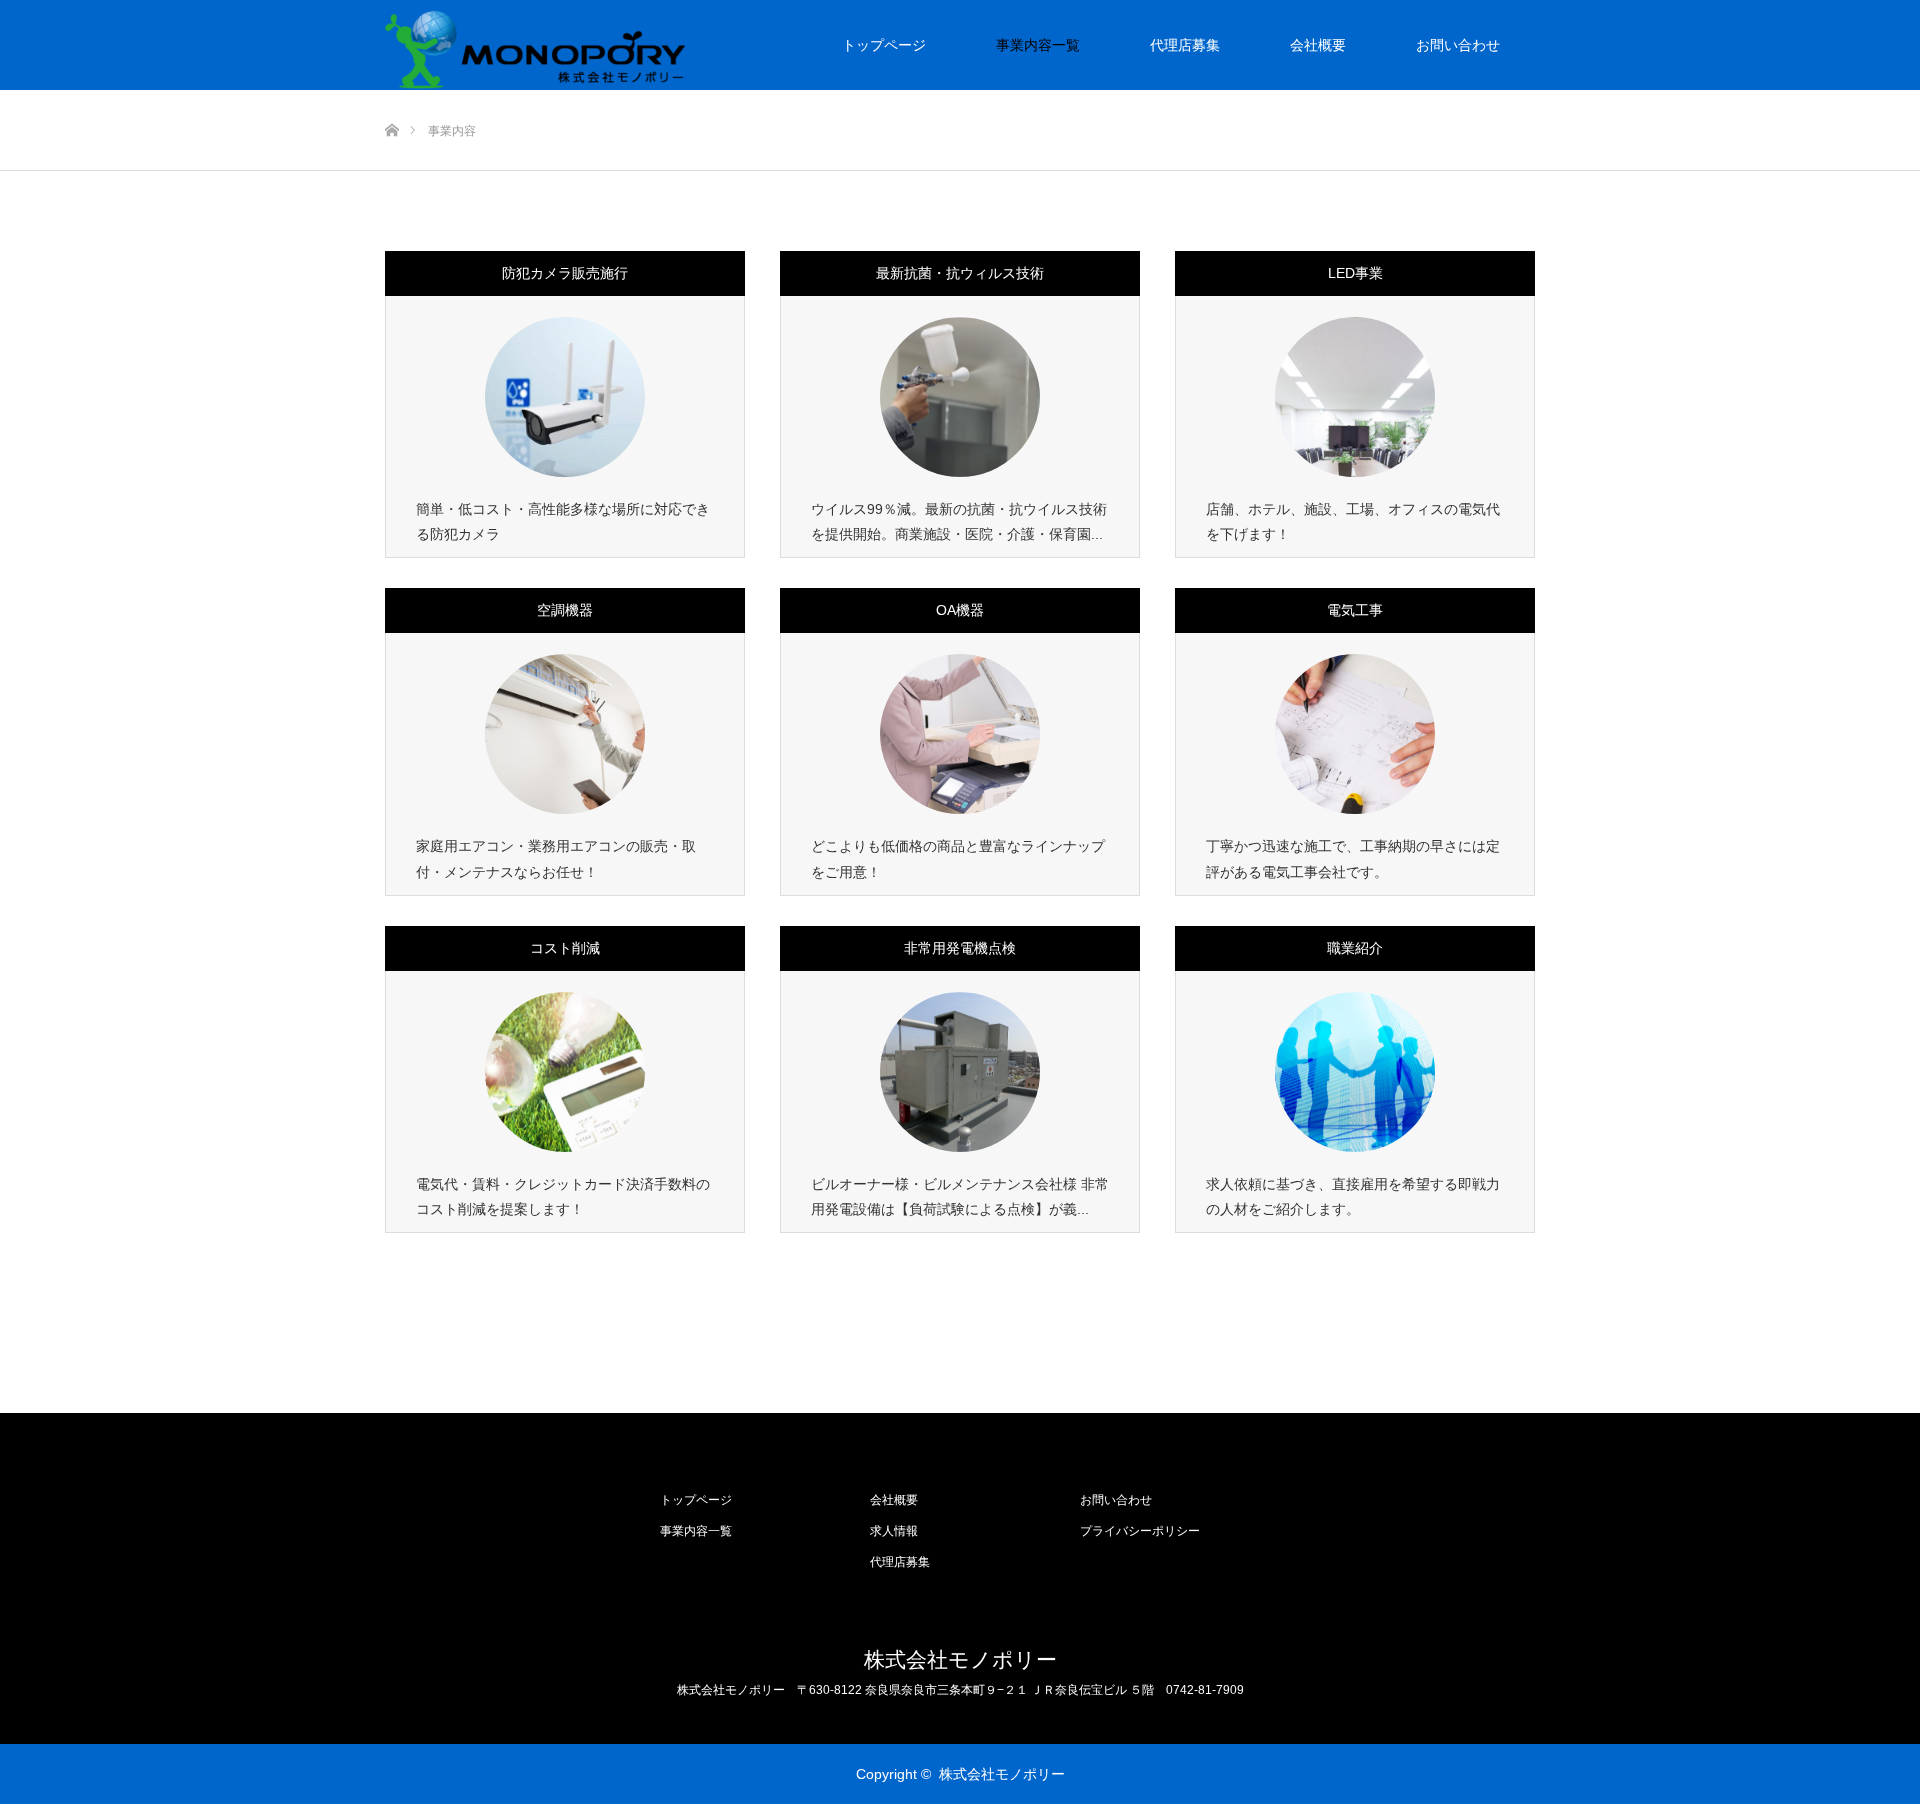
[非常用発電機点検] (960, 1072)
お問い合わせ (1458, 45)
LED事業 (1355, 273)
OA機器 (960, 610)
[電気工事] (1355, 734)
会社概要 (1318, 45)
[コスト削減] (565, 1072)
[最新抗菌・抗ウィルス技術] (960, 397)
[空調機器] (565, 734)
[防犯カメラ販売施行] (565, 397)
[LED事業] (1355, 397)
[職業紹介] (1355, 1072)
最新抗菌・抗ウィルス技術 (960, 273)
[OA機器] (960, 734)
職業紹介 (1355, 948)
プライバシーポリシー (1140, 1531)
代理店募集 (1185, 45)
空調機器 (565, 610)
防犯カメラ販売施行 (565, 273)
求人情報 (894, 1531)
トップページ (884, 45)
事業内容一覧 (1038, 45)
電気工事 (1355, 610)
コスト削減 (565, 948)
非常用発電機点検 (960, 948)
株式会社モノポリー (960, 1659)
